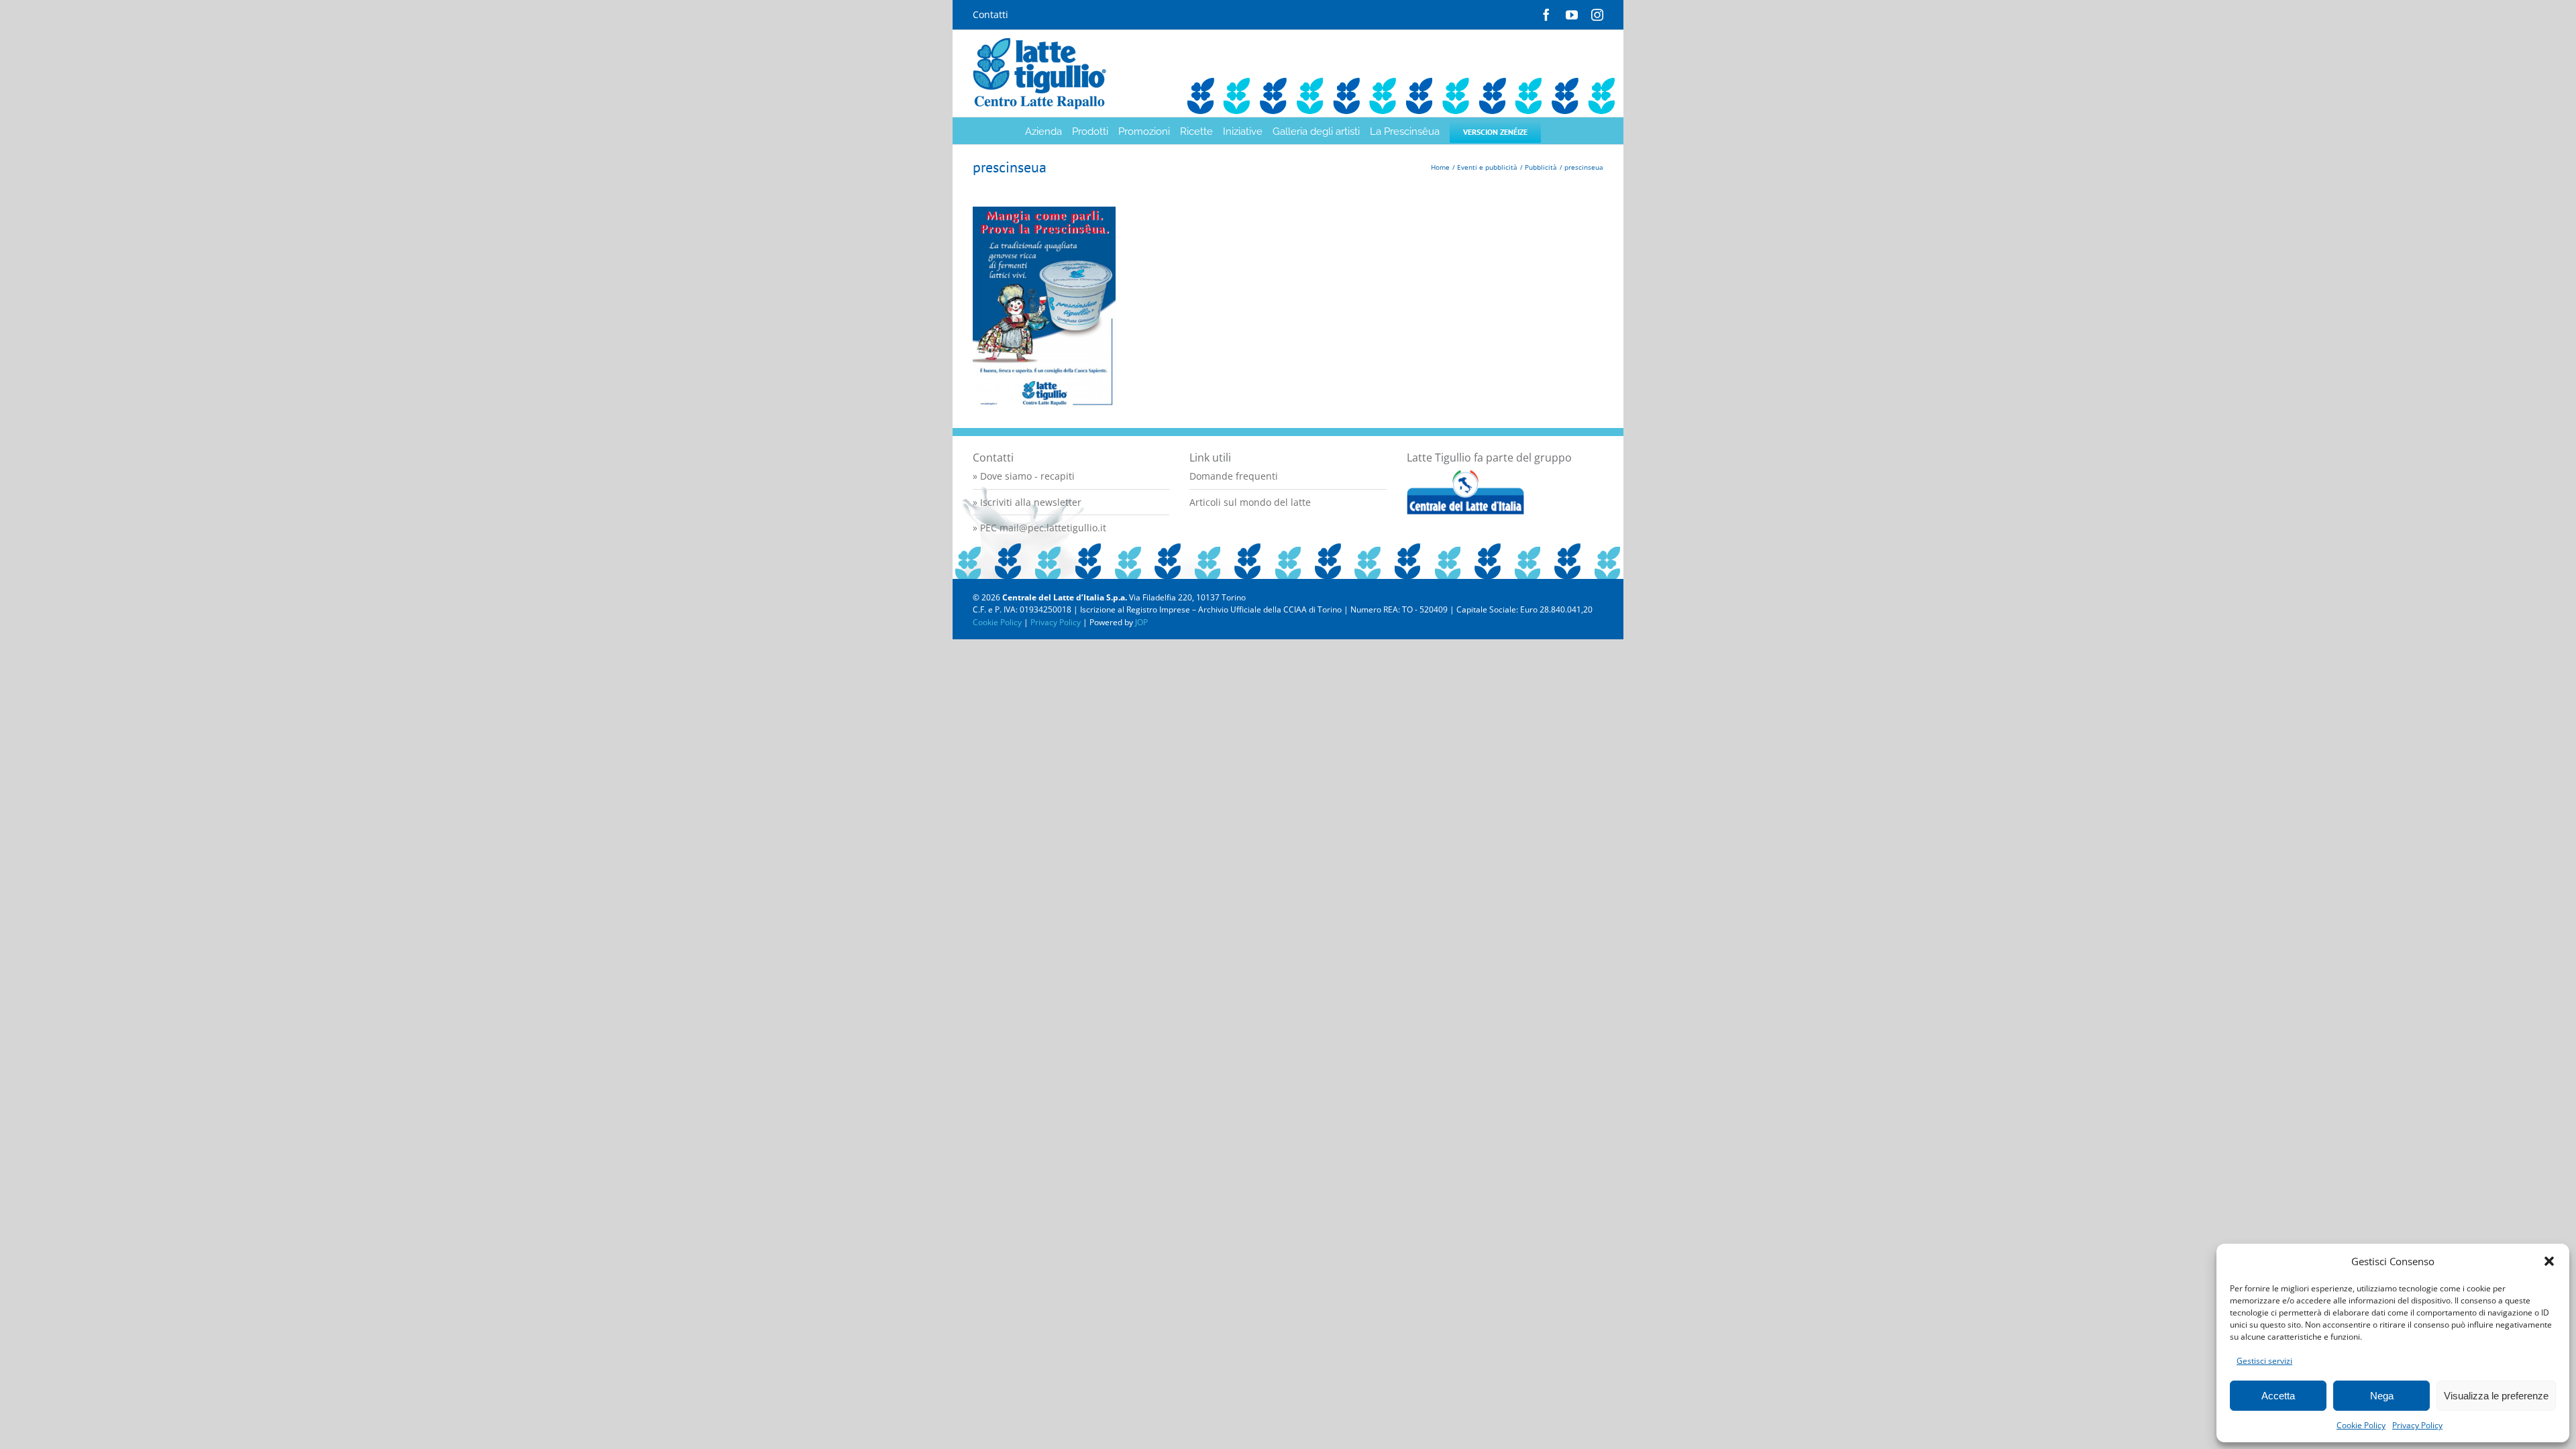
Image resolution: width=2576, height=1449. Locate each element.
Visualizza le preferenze (2496, 1396)
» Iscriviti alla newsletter (1027, 502)
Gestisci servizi (2264, 1361)
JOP (1141, 622)
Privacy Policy (2417, 1425)
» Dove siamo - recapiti (1024, 476)
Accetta (2278, 1396)
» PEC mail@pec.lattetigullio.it (1039, 528)
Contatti (990, 14)
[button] (2549, 1261)
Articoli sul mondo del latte (1250, 502)
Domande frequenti (1234, 476)
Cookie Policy (2361, 1425)
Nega (2382, 1396)
